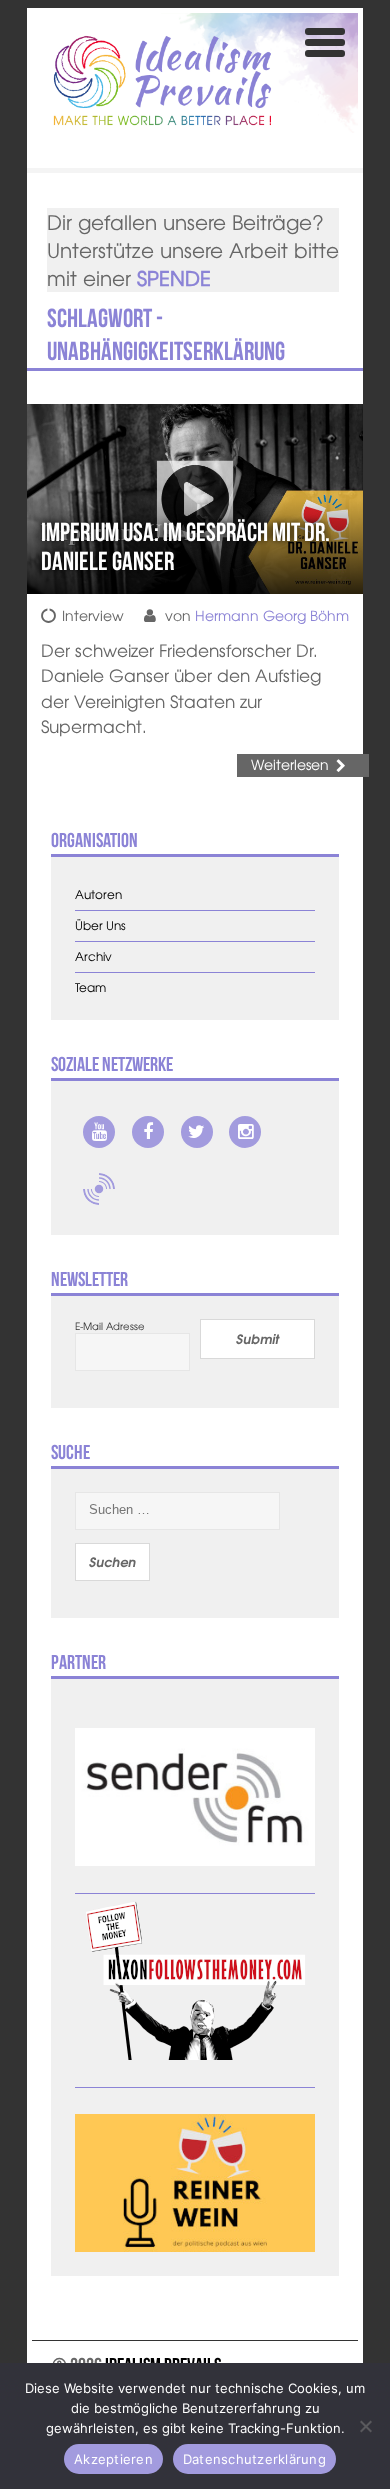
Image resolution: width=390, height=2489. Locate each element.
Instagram (245, 1132)
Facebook (148, 1132)
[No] (365, 2426)
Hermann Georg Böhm (272, 615)
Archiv (93, 956)
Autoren (98, 894)
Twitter (197, 1132)
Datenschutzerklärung (254, 2459)
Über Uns (100, 925)
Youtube (99, 1132)
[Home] (163, 80)
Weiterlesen (290, 764)
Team (90, 987)
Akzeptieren (113, 2459)
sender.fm (99, 1189)
